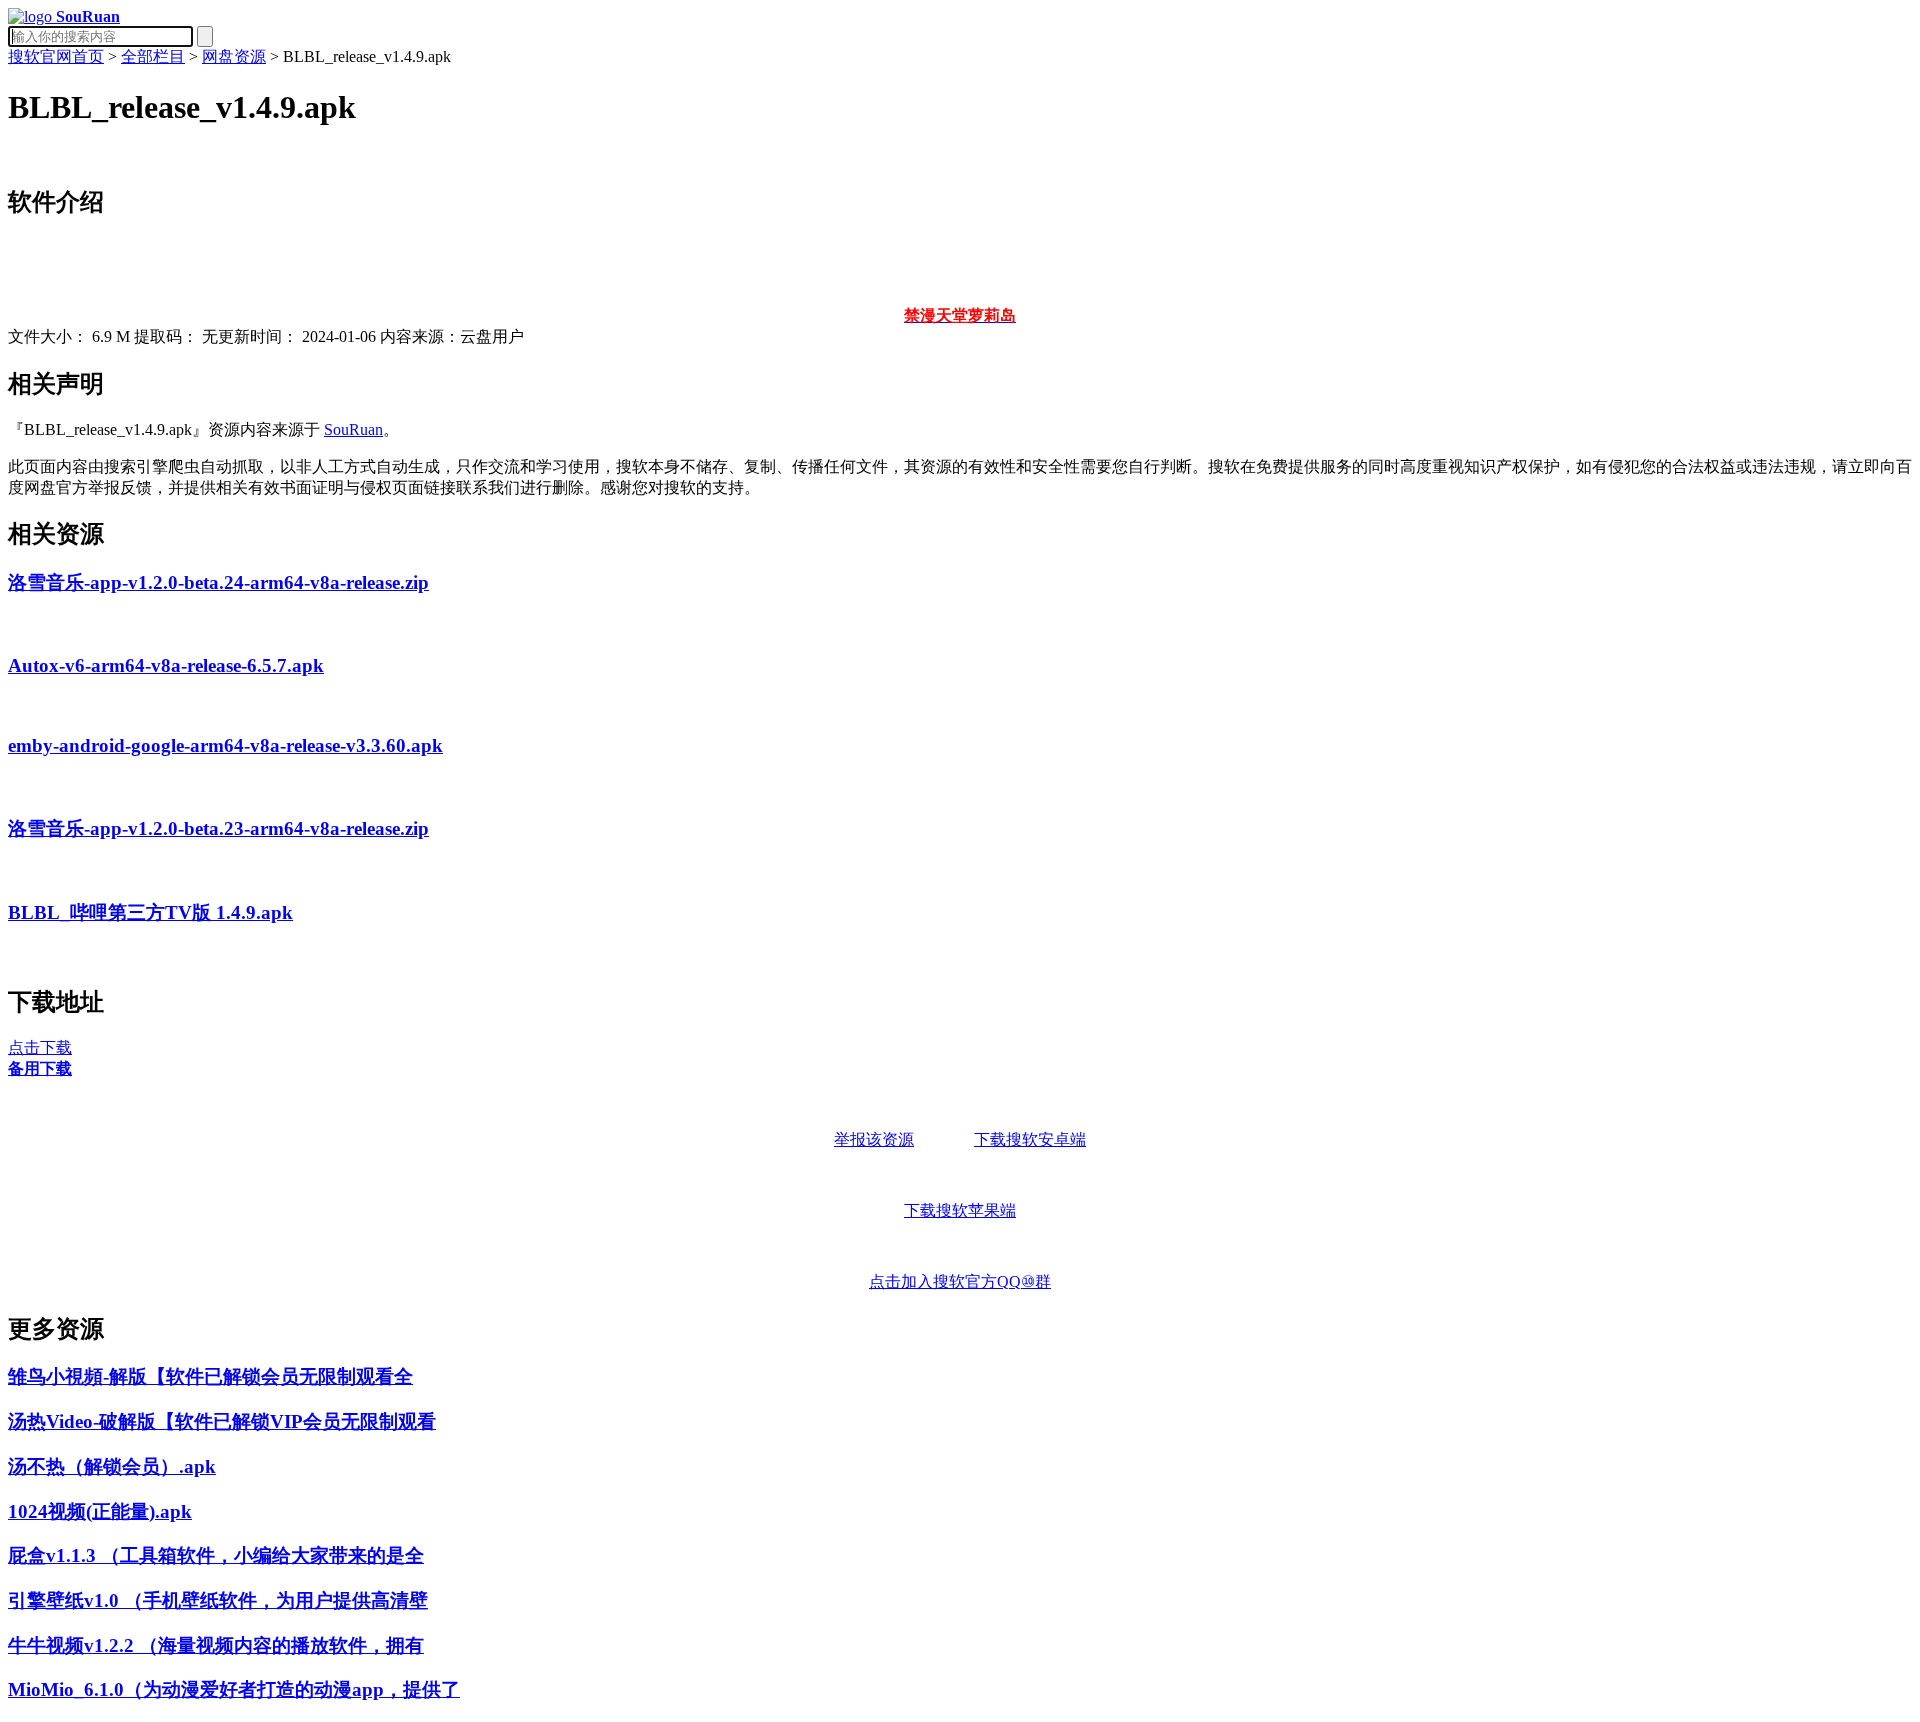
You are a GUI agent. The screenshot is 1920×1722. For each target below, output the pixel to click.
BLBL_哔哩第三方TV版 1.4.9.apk (150, 912)
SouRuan (353, 429)
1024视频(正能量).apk (100, 1511)
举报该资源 (874, 1139)
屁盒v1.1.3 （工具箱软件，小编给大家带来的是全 (216, 1555)
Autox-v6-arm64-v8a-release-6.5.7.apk (166, 665)
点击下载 (40, 1047)
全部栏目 (153, 56)
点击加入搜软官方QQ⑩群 (960, 1281)
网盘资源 (234, 56)
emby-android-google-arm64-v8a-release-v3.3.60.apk (225, 745)
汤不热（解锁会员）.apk (112, 1466)
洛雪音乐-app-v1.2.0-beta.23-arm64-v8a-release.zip (218, 828)
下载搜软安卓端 (1030, 1139)
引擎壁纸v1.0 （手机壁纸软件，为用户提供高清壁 (218, 1600)
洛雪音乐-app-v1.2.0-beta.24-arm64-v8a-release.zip (218, 582)
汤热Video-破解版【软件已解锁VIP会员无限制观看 (222, 1421)
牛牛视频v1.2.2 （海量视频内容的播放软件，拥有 (216, 1645)
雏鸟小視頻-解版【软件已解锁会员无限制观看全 (210, 1376)
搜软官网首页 (56, 56)
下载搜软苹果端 (960, 1210)
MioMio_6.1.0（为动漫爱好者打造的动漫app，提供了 (234, 1689)
